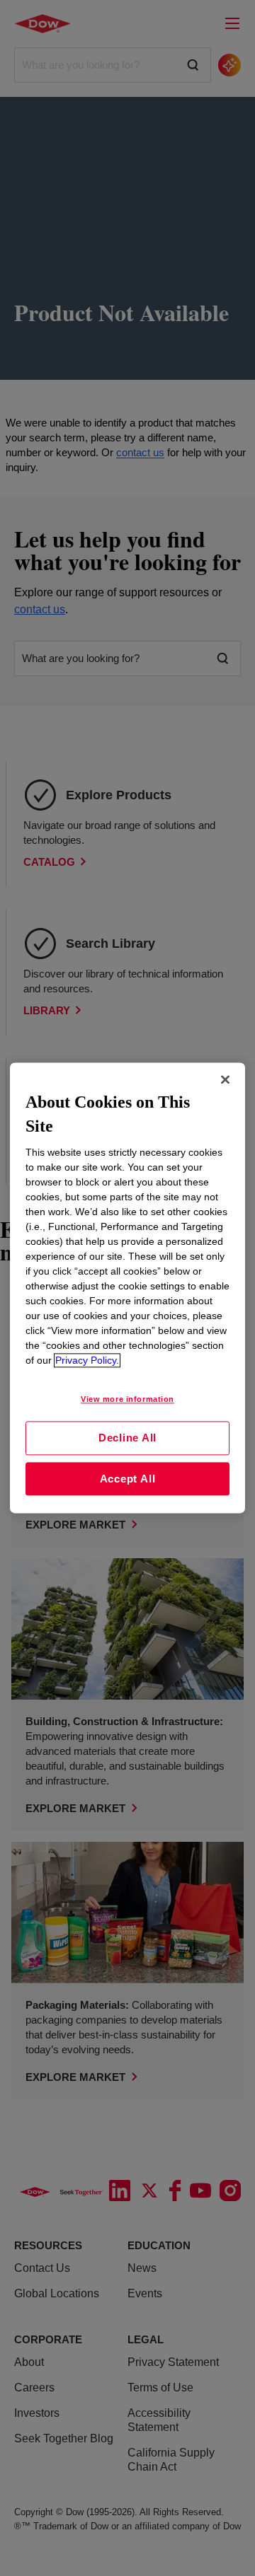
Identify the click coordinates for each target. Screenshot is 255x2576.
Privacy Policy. (87, 1361)
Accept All (128, 1479)
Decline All (127, 1438)
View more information (127, 1400)
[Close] (225, 1079)
